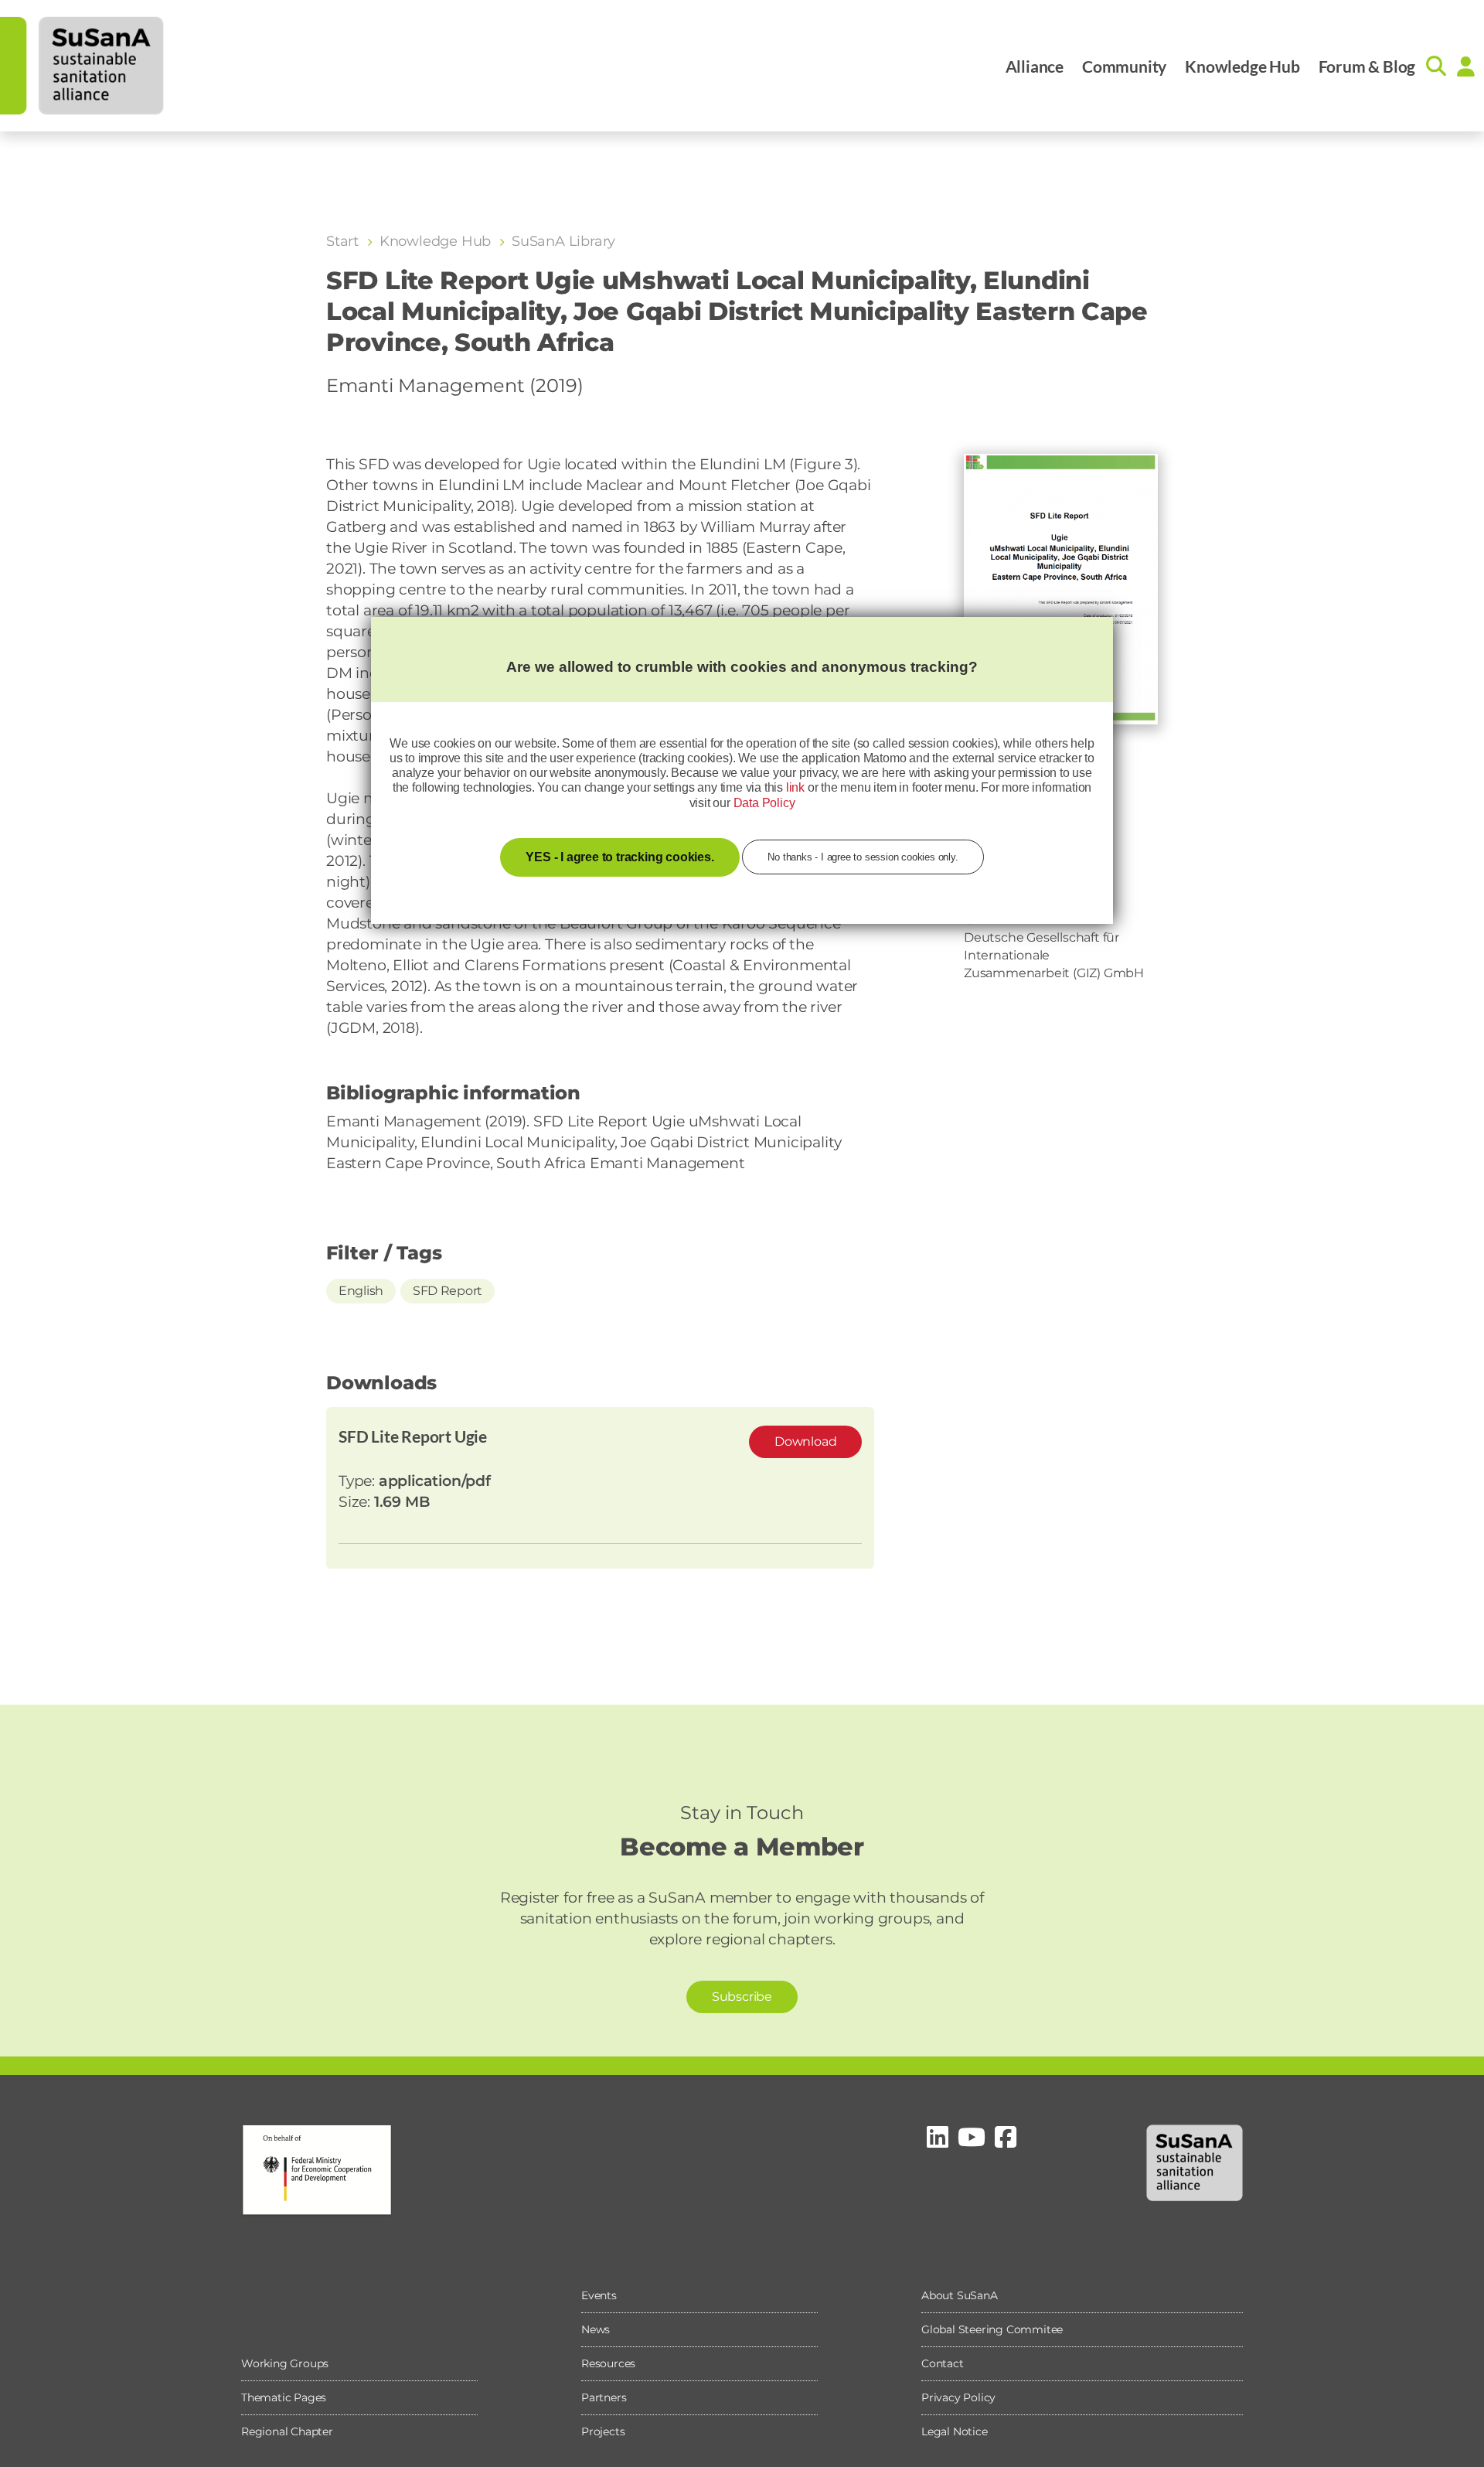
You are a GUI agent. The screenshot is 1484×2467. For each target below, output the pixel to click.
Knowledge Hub (1242, 66)
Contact (943, 2363)
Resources (608, 2363)
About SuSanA (960, 2295)
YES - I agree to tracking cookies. (619, 857)
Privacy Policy (958, 2397)
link (795, 787)
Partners (604, 2397)
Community (1124, 66)
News (596, 2329)
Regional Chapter (287, 2431)
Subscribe (742, 1997)
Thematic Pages (284, 2397)
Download (805, 1441)
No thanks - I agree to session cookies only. (863, 857)
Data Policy (764, 803)
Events (599, 2295)
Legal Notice (955, 2431)
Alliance (1035, 66)
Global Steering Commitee (992, 2329)
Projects (603, 2431)
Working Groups (285, 2363)
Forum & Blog (1367, 66)
